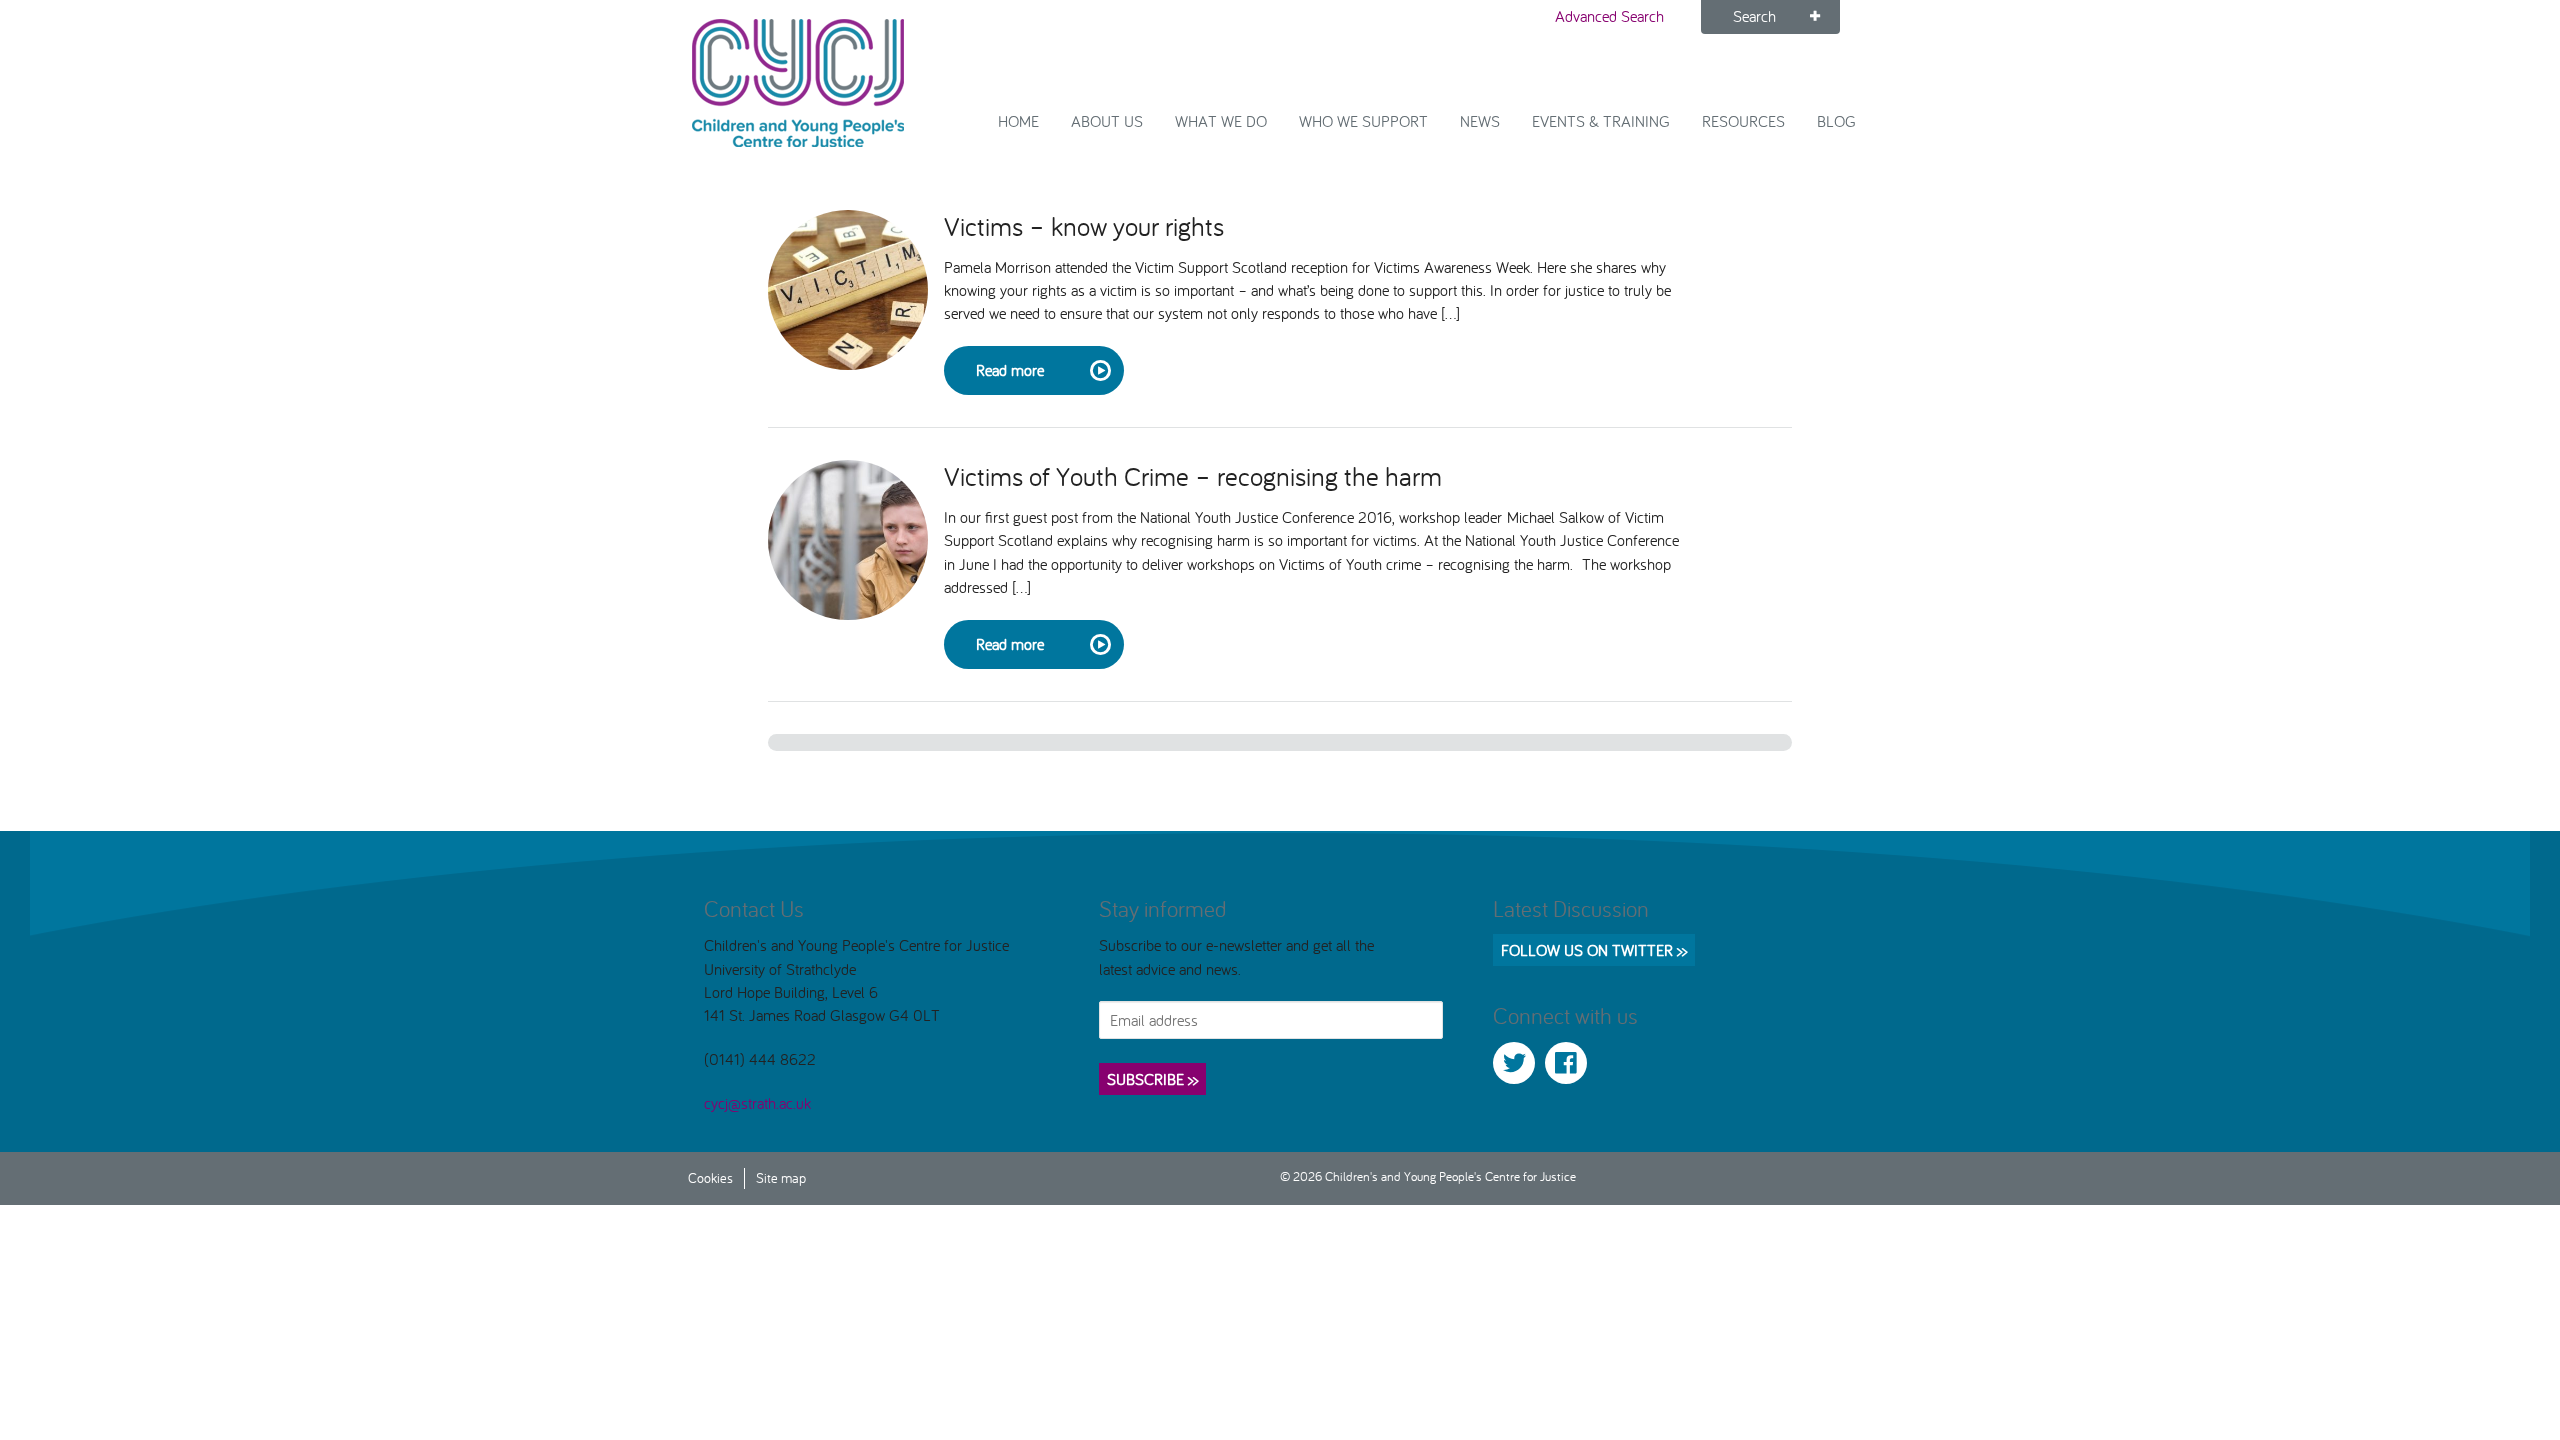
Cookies (710, 1177)
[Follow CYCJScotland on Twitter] (1514, 1063)
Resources (1743, 121)
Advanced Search (1609, 16)
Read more (1010, 370)
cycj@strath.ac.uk (757, 1103)
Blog (1836, 121)
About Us (1107, 121)
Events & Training (1601, 121)
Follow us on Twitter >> (1594, 950)
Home (1018, 121)
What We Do (1221, 121)
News (1480, 121)
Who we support (1363, 121)
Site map (781, 1177)
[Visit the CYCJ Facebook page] (1566, 1063)
